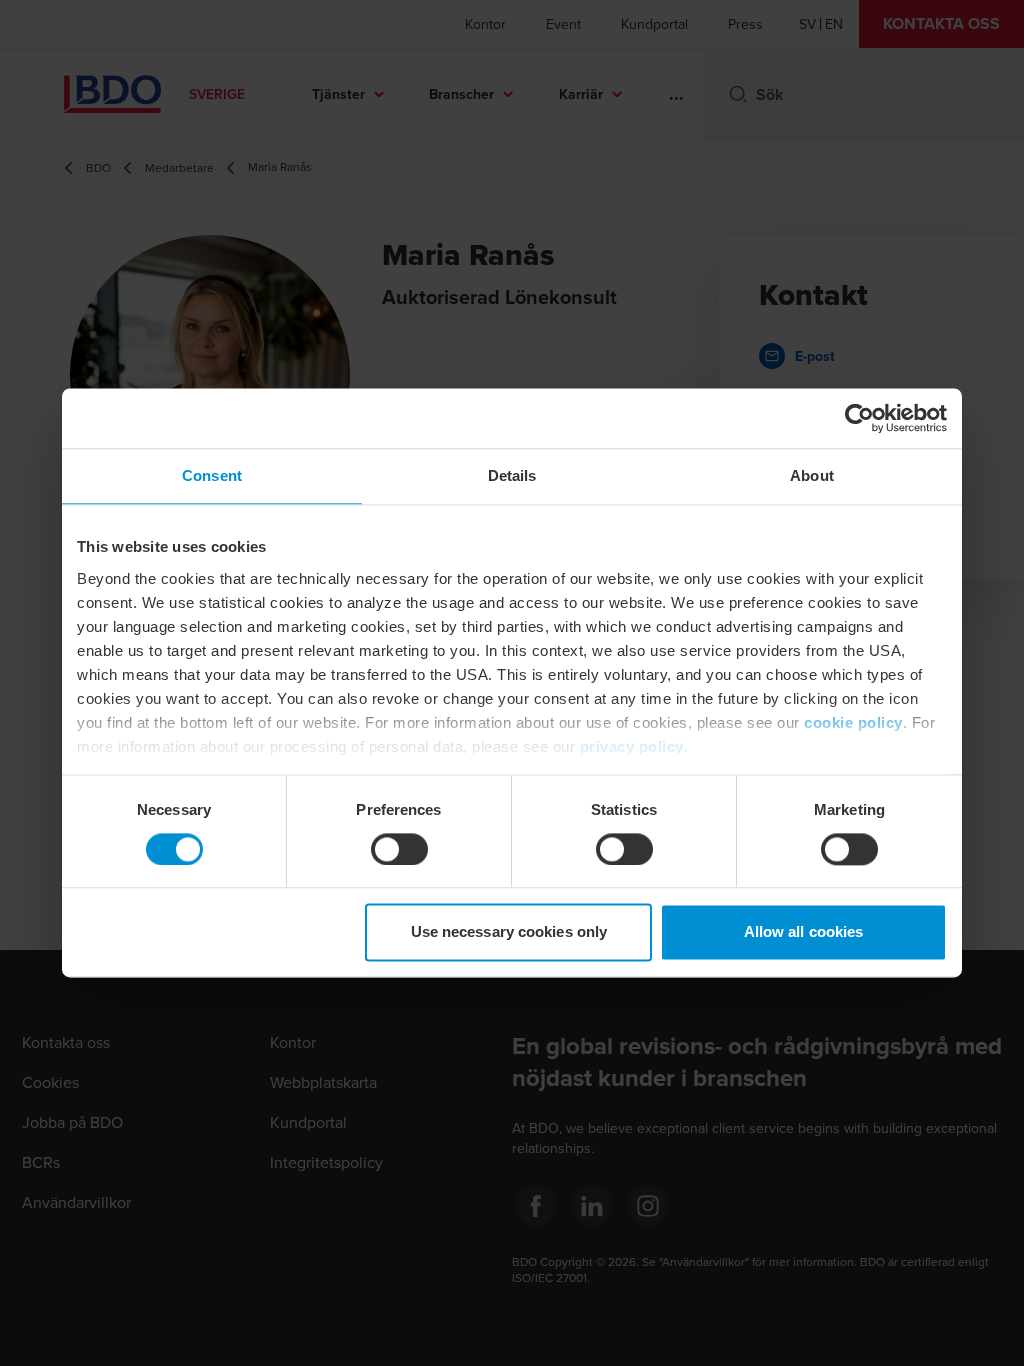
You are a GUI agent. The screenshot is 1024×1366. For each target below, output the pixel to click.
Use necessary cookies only (509, 932)
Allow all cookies (804, 932)
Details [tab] (512, 475)
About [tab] (812, 475)
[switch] (399, 849)
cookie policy (853, 722)
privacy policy (632, 746)
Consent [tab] (212, 475)
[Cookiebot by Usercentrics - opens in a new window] (859, 418)
